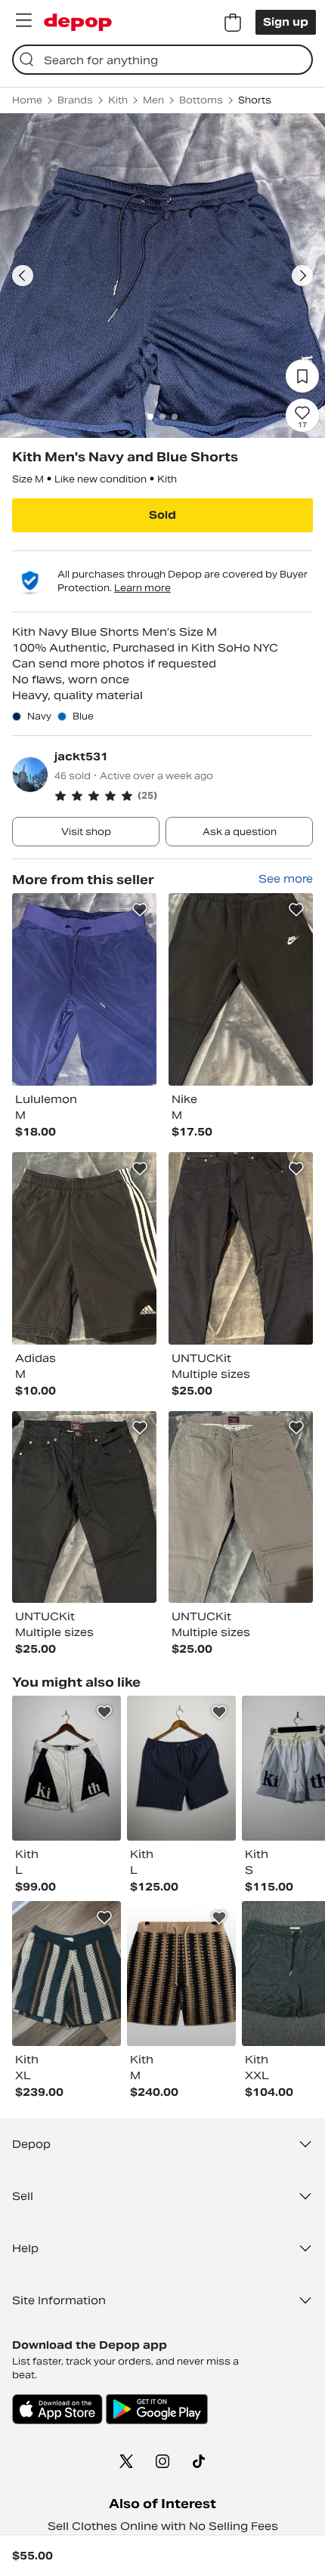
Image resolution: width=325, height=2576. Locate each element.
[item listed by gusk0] (181, 1974)
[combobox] (162, 60)
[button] (184, 796)
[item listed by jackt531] (84, 989)
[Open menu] (23, 20)
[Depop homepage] (78, 22)
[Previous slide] (23, 276)
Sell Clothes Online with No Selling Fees (163, 2526)
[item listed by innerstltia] (181, 1768)
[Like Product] (140, 910)
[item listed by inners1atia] (67, 1768)
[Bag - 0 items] (233, 23)
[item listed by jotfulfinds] (67, 1974)
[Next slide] (302, 276)
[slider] (162, 276)
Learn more (142, 588)
